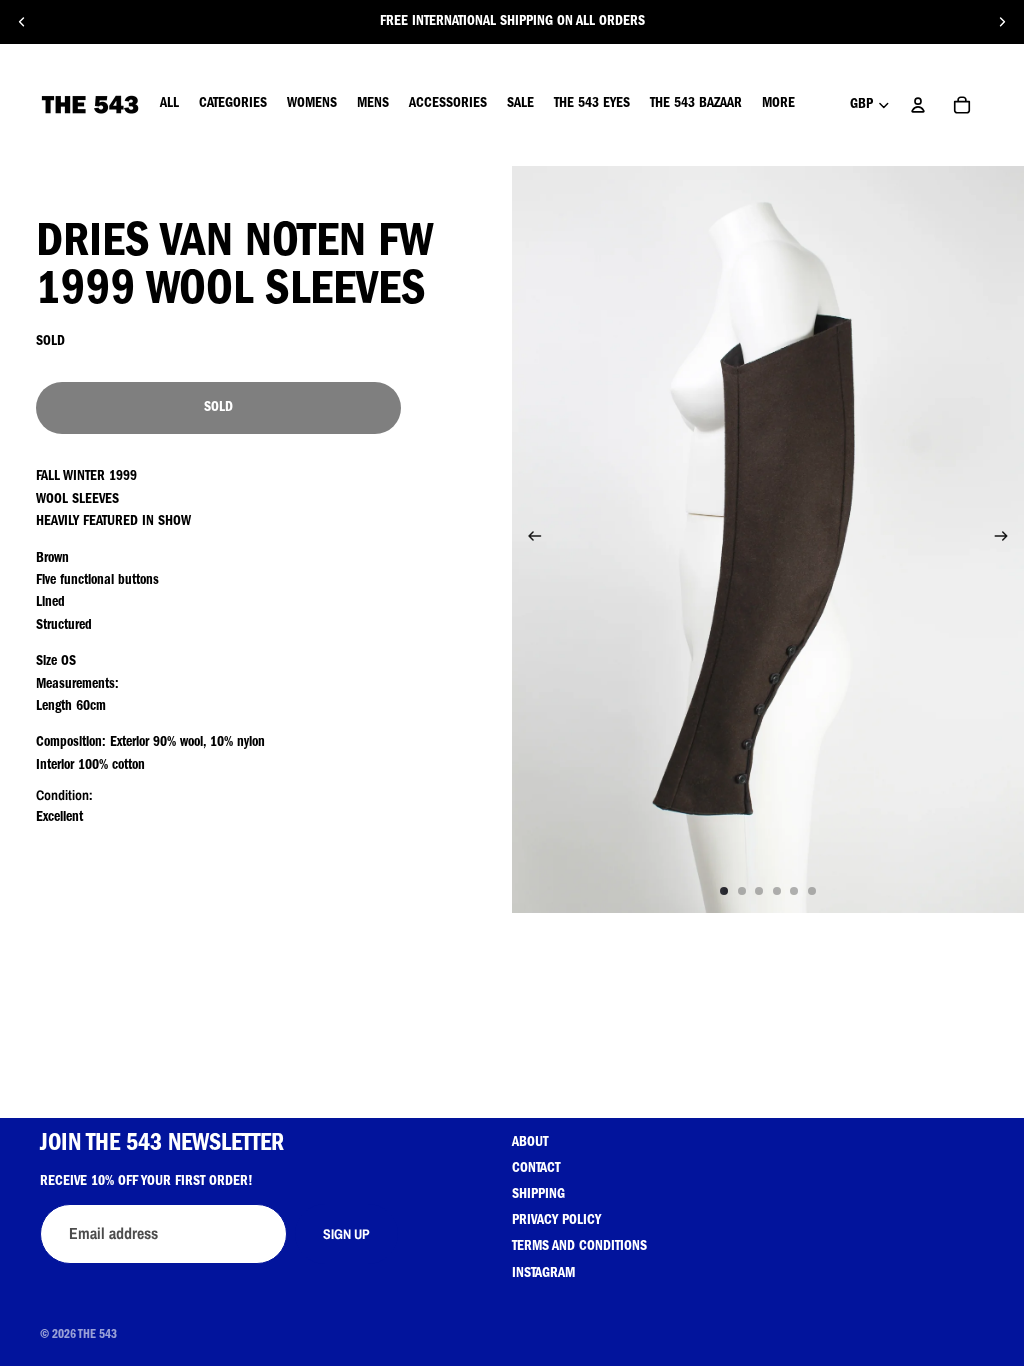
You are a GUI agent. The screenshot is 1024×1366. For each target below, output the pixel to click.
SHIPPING (538, 1195)
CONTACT (536, 1169)
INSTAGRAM (543, 1274)
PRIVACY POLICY (556, 1221)
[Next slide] (1002, 22)
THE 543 (97, 1336)
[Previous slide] (22, 22)
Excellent (59, 818)
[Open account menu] (918, 105)
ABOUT (530, 1143)
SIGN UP (346, 1234)
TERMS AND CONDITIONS (579, 1247)
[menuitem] (778, 105)
